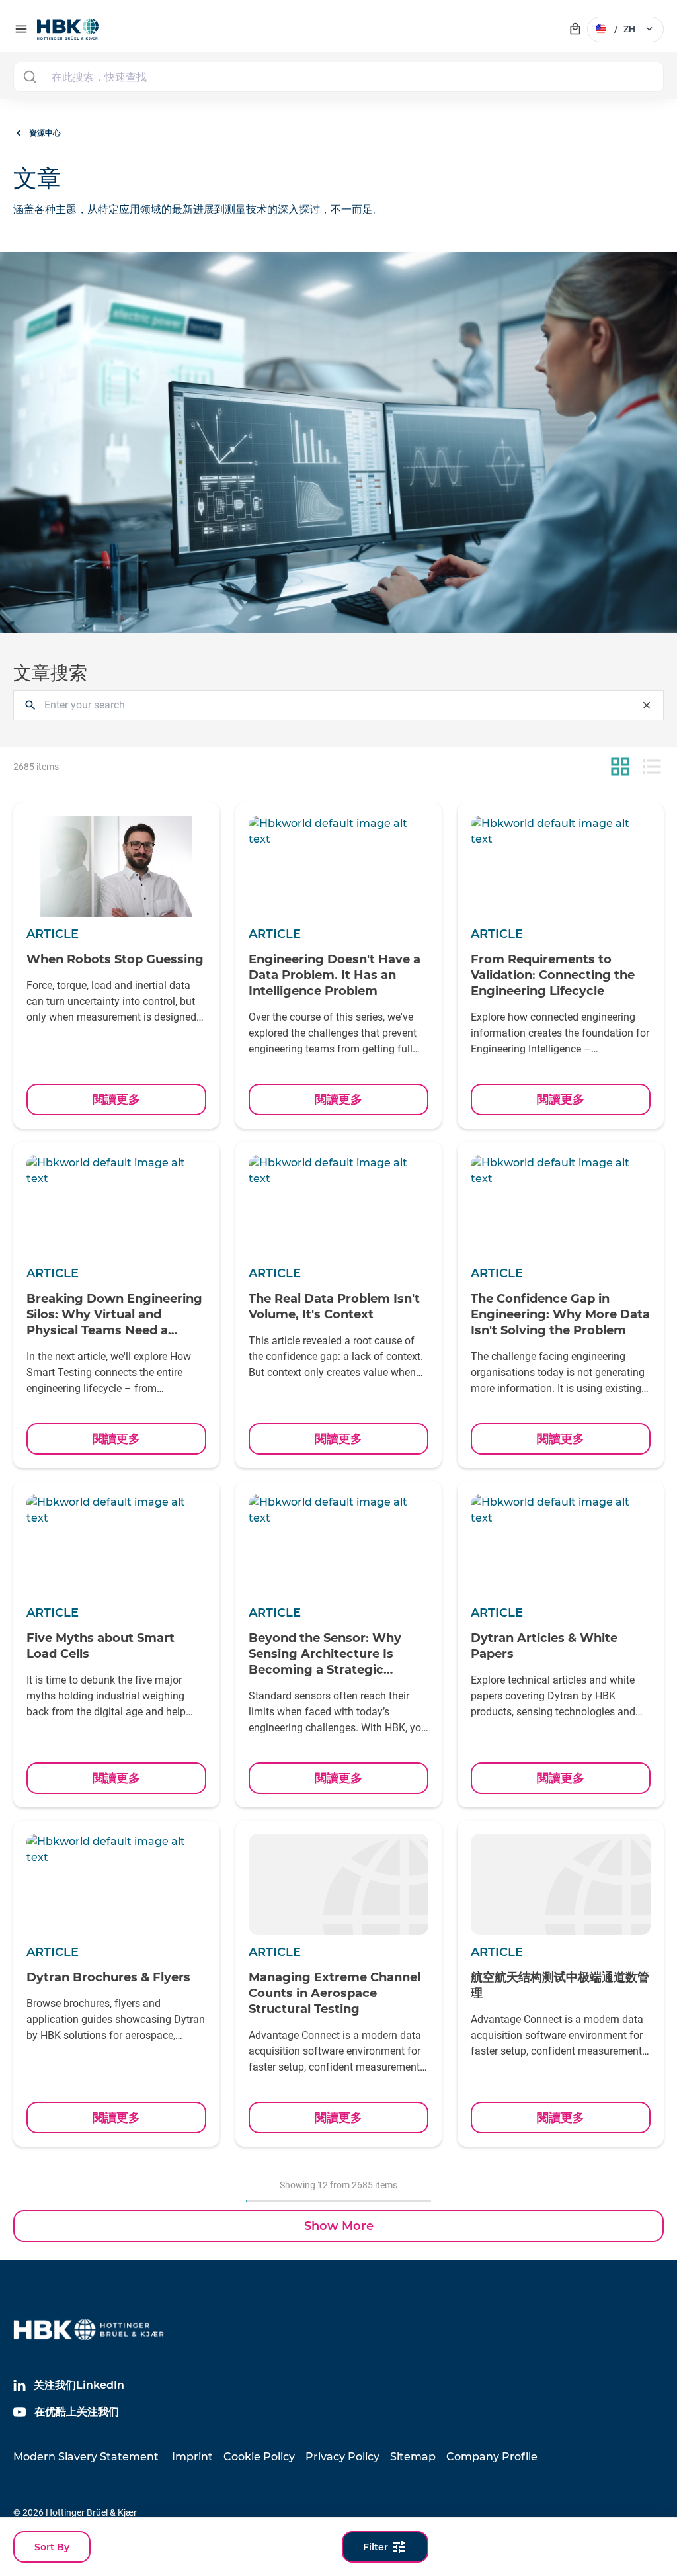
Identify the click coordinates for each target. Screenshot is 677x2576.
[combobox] (338, 77)
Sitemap (413, 2457)
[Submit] (29, 77)
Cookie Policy (259, 2457)
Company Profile (492, 2457)
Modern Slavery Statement (86, 2457)
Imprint (192, 2457)
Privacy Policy (342, 2457)
